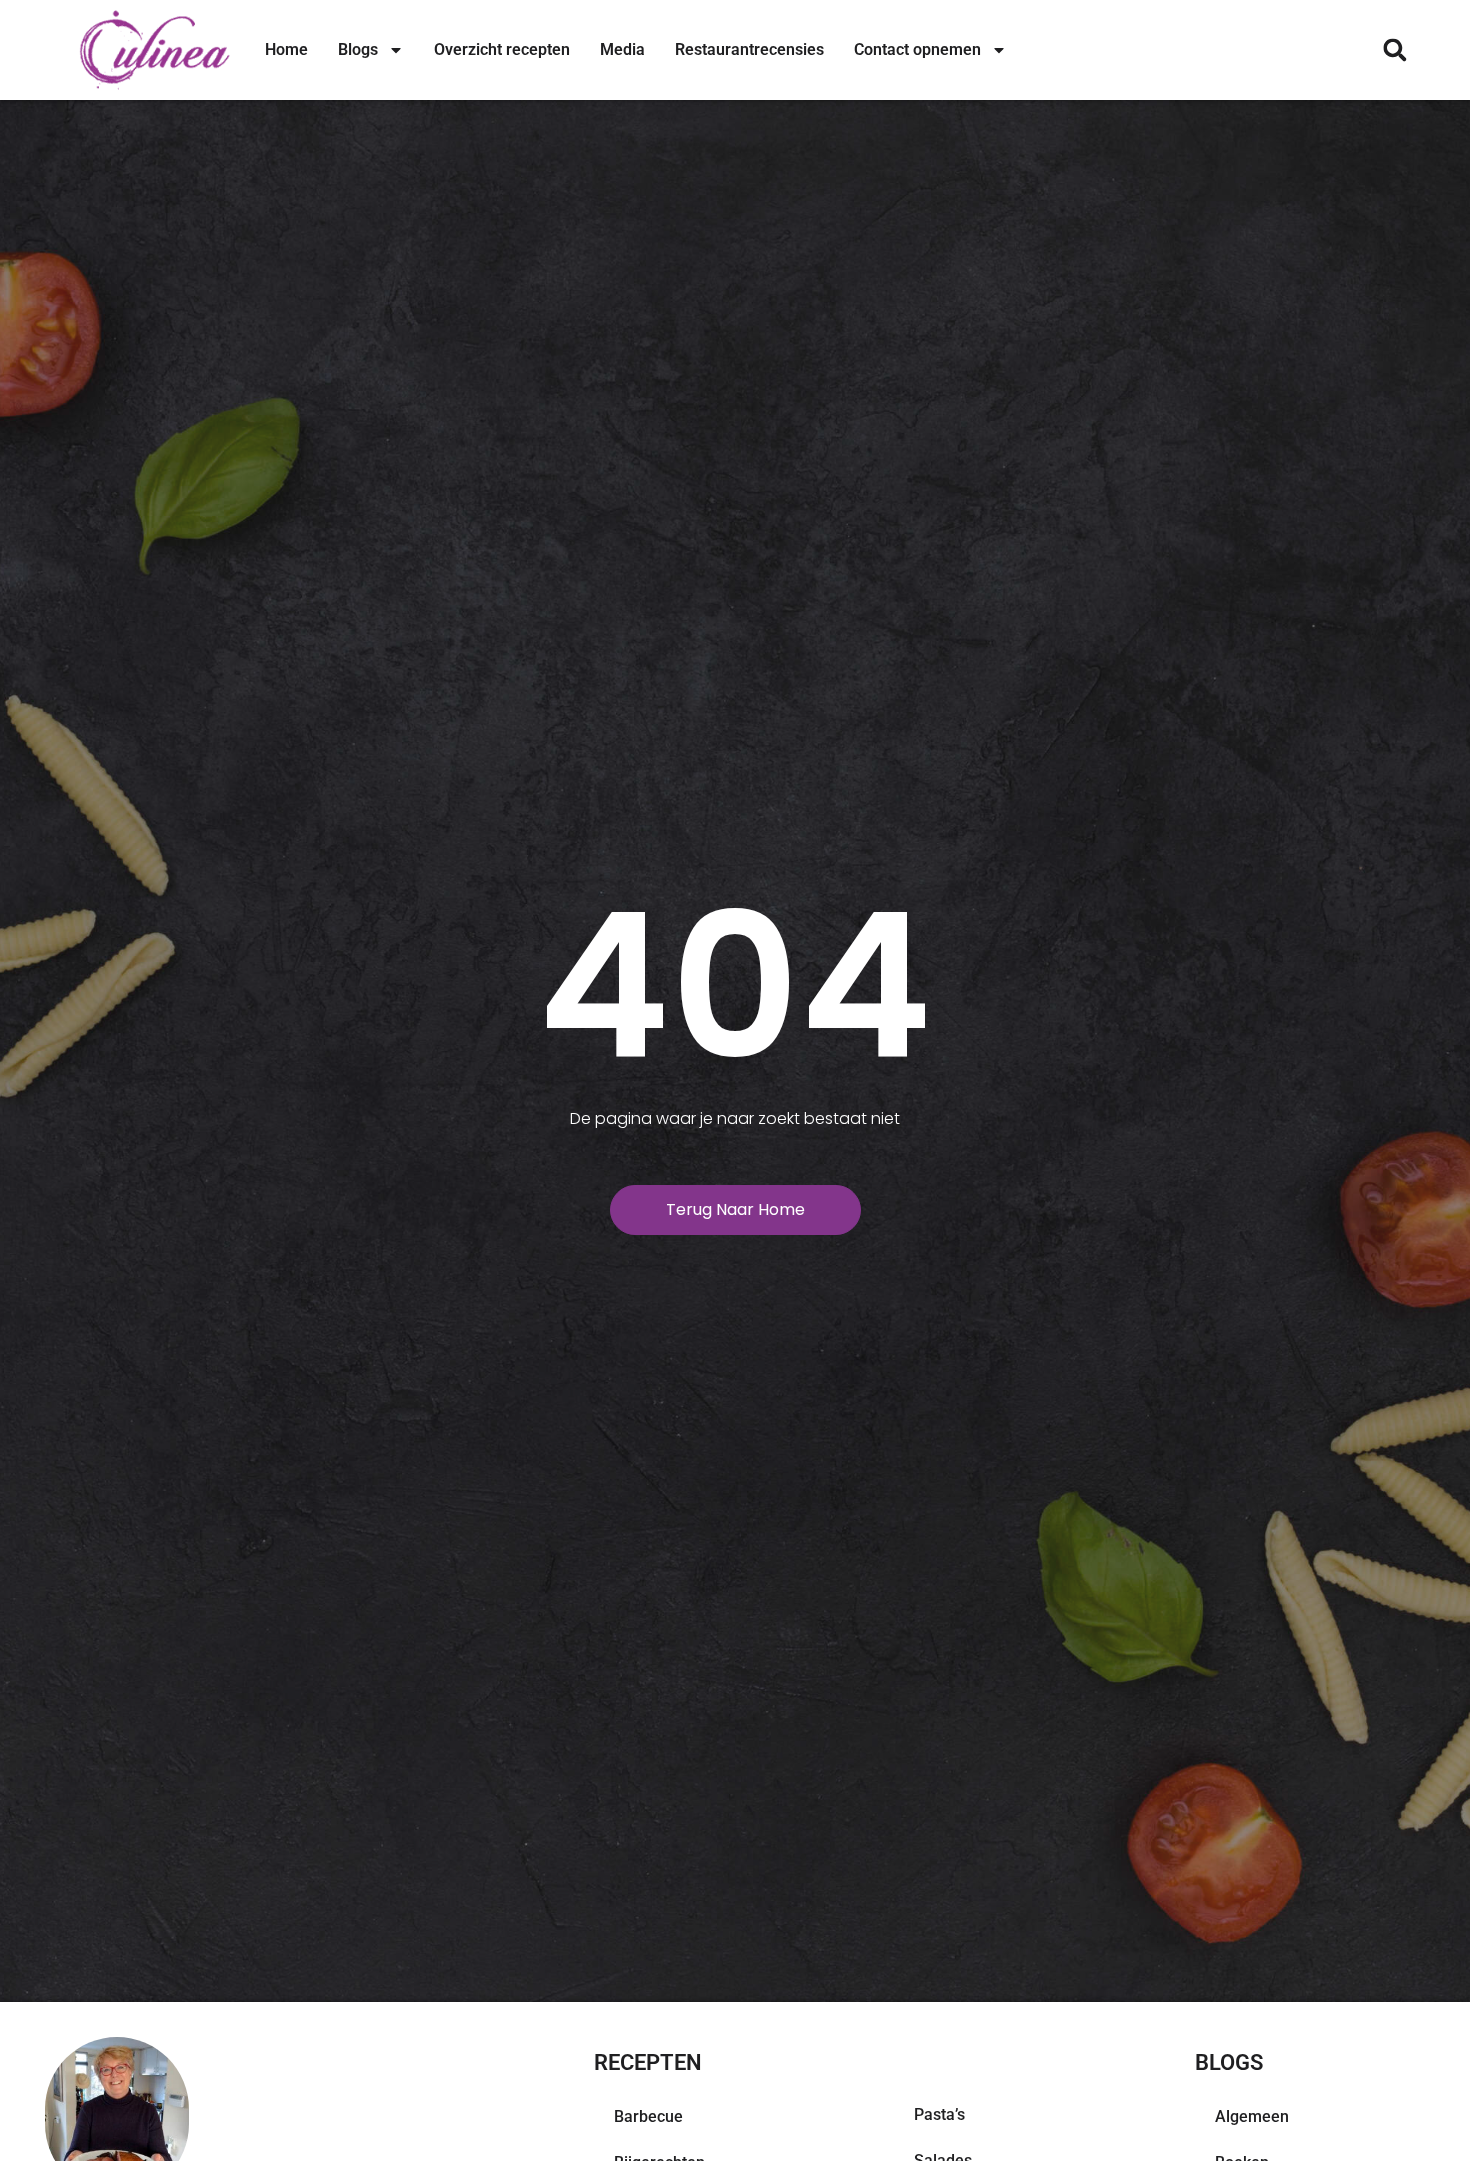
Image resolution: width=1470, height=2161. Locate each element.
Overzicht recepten (502, 49)
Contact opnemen (917, 49)
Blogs (358, 49)
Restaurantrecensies (749, 49)
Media (622, 49)
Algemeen (1252, 2116)
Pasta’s (939, 2114)
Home (286, 49)
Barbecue (648, 2116)
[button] (1394, 50)
